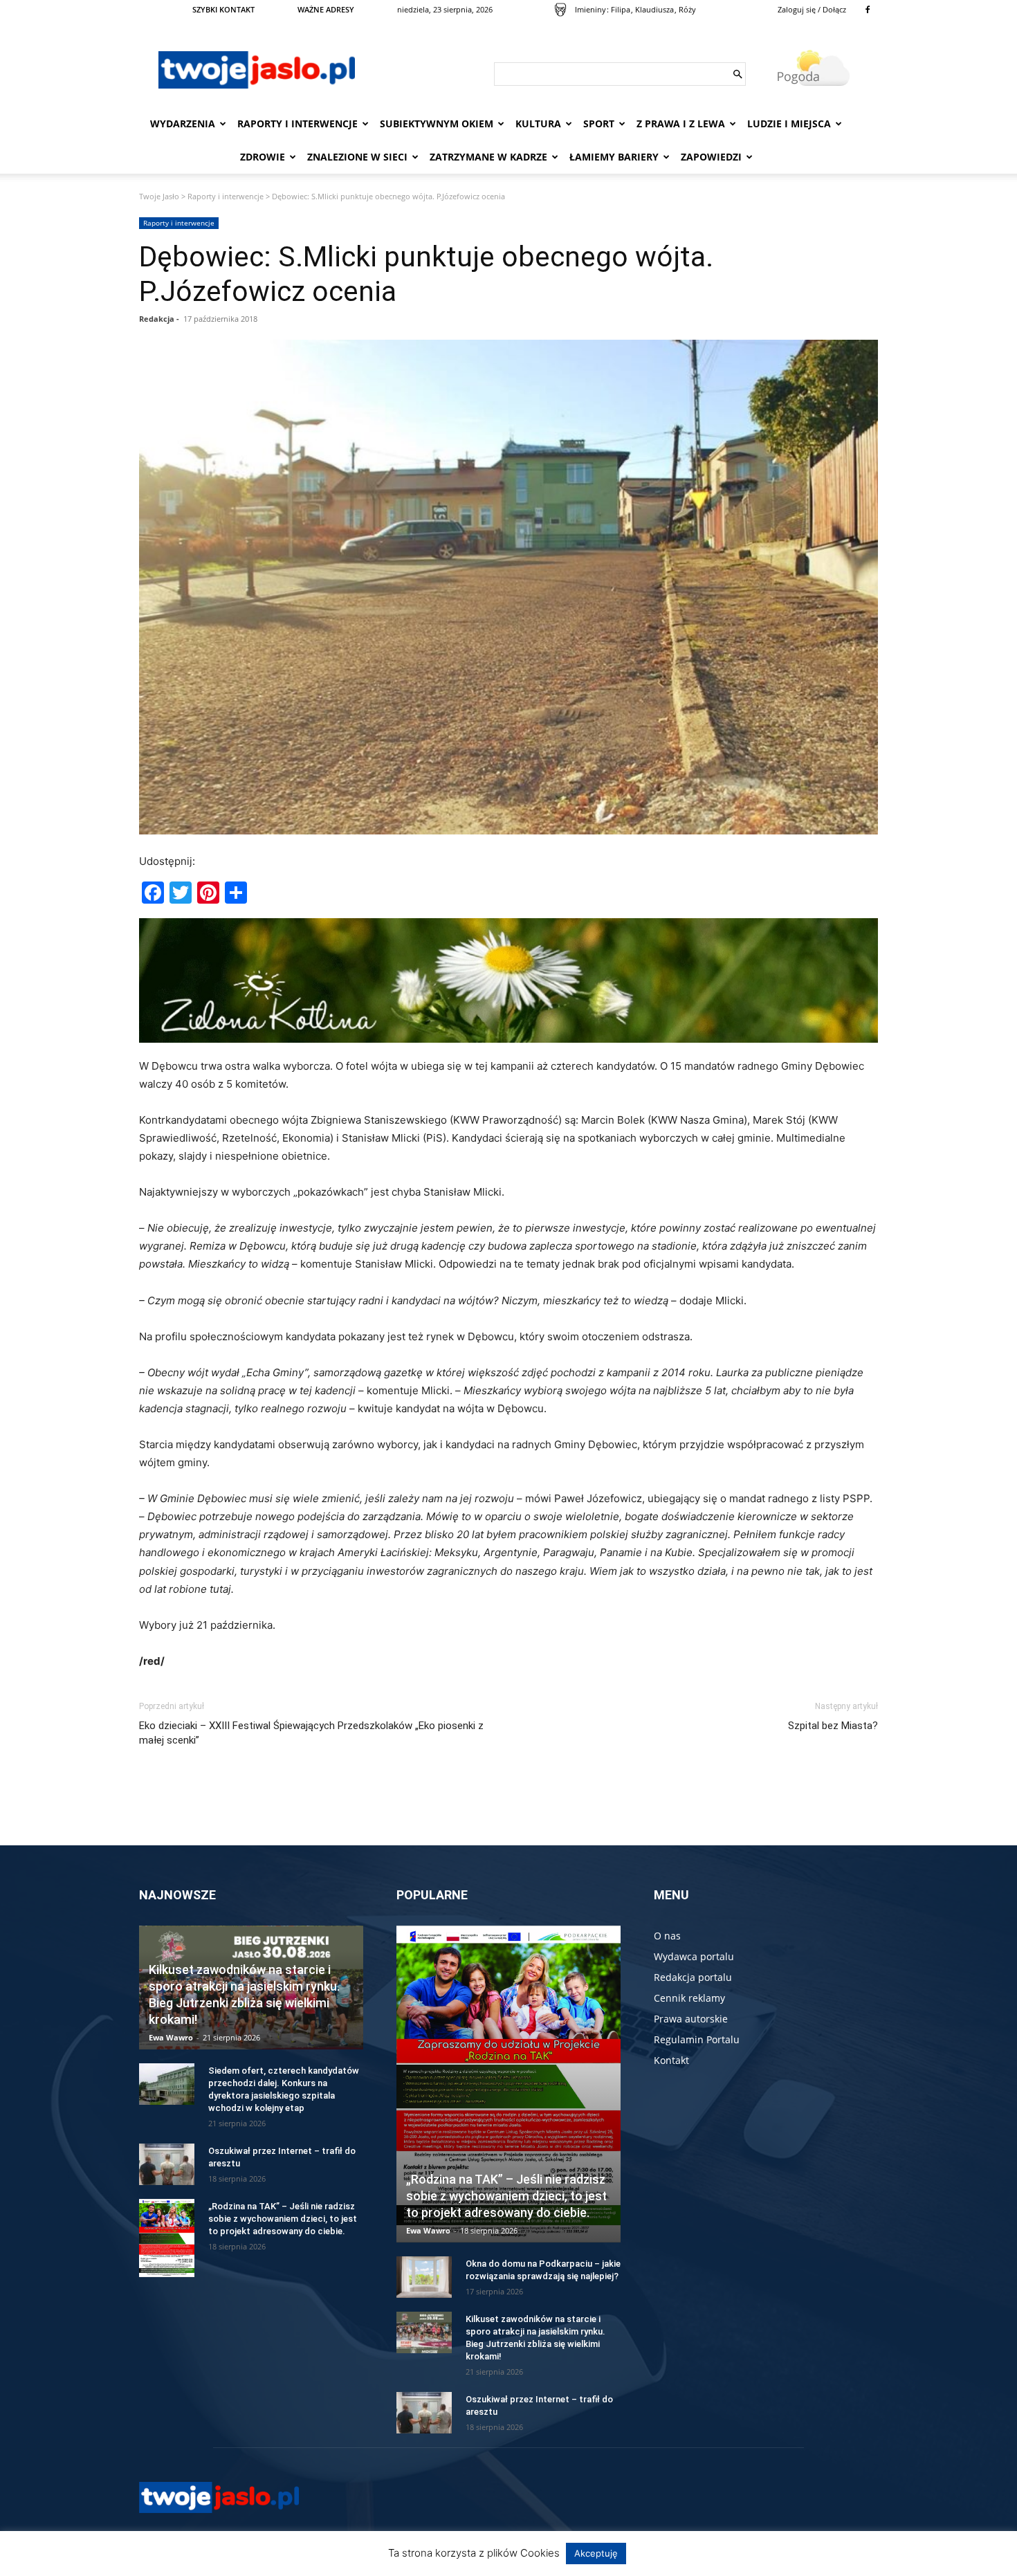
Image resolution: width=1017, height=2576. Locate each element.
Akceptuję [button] (596, 2553)
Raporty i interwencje (297, 124)
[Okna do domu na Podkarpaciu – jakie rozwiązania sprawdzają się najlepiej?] (424, 2277)
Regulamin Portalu (697, 2039)
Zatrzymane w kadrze (488, 157)
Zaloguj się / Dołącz (812, 9)
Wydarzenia (183, 124)
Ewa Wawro (171, 2037)
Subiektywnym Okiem (437, 124)
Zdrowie (263, 157)
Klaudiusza (654, 9)
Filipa (621, 9)
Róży (687, 9)
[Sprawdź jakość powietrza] (560, 10)
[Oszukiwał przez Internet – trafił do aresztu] (167, 2164)
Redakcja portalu (693, 1977)
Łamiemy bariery (614, 157)
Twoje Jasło (159, 196)
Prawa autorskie (691, 2019)
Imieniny (590, 9)
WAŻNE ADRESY (326, 9)
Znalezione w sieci (357, 157)
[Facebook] (868, 10)
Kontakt (671, 2060)
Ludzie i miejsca (789, 124)
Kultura (538, 124)
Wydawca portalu (694, 1956)
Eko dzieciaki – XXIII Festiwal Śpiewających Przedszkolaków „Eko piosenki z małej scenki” (311, 1733)
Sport (599, 124)
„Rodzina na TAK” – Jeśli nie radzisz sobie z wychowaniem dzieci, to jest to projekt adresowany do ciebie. (283, 2219)
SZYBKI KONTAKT (223, 9)
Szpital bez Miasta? (833, 1726)
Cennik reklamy (689, 1998)
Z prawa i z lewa (681, 124)
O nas (667, 1936)
